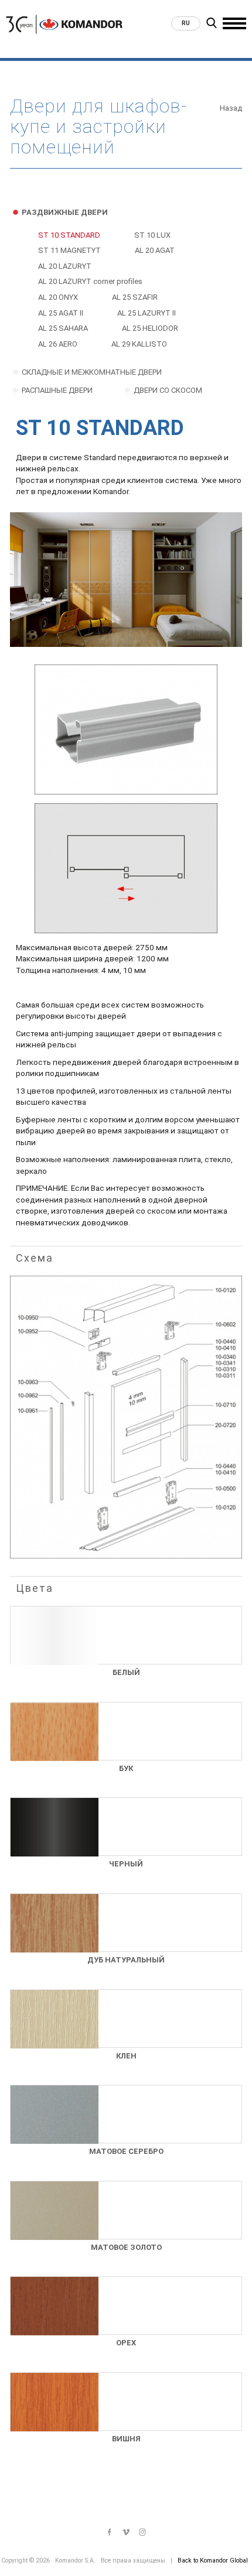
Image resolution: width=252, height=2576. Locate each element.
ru (186, 23)
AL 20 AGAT (155, 250)
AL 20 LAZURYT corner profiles (90, 281)
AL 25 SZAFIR (135, 297)
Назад (231, 108)
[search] (212, 25)
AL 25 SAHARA (63, 328)
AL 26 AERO (58, 344)
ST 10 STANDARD (69, 235)
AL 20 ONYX (58, 297)
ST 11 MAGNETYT (69, 250)
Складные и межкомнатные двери (92, 372)
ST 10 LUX (152, 235)
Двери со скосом (168, 390)
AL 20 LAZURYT (65, 266)
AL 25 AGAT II (61, 313)
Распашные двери (57, 390)
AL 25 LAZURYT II (147, 313)
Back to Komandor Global (213, 2560)
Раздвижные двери (65, 212)
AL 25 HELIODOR (150, 328)
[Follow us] (110, 2533)
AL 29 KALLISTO (139, 344)
